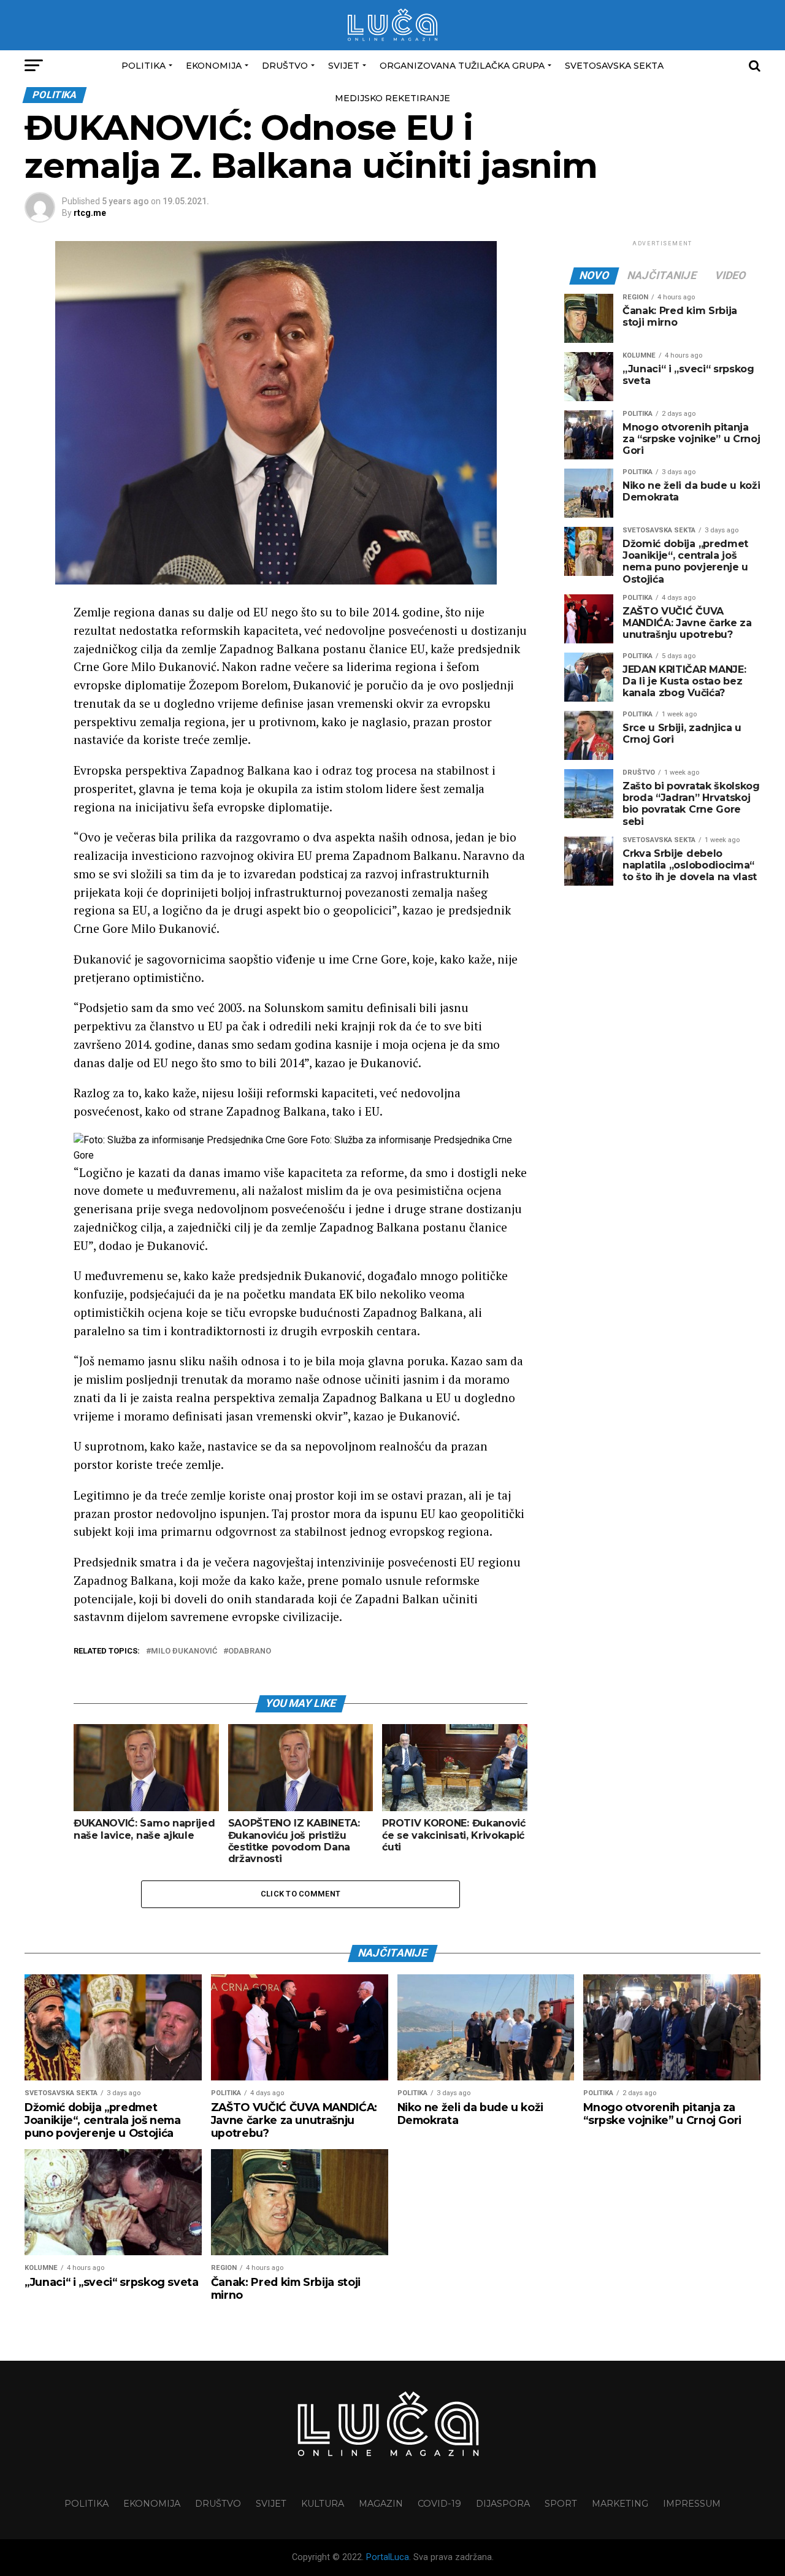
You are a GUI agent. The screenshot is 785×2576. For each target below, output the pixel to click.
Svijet (344, 66)
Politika (144, 66)
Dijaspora (503, 2504)
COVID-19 (439, 2504)
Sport (561, 2504)
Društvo (285, 66)
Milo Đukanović (184, 1651)
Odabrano (250, 1651)
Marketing (620, 2504)
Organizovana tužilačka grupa (462, 66)
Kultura (323, 2504)
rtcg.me (90, 213)
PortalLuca (388, 2557)
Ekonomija (214, 66)
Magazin (381, 2504)
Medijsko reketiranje (392, 98)
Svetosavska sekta (614, 66)
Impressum (692, 2504)
